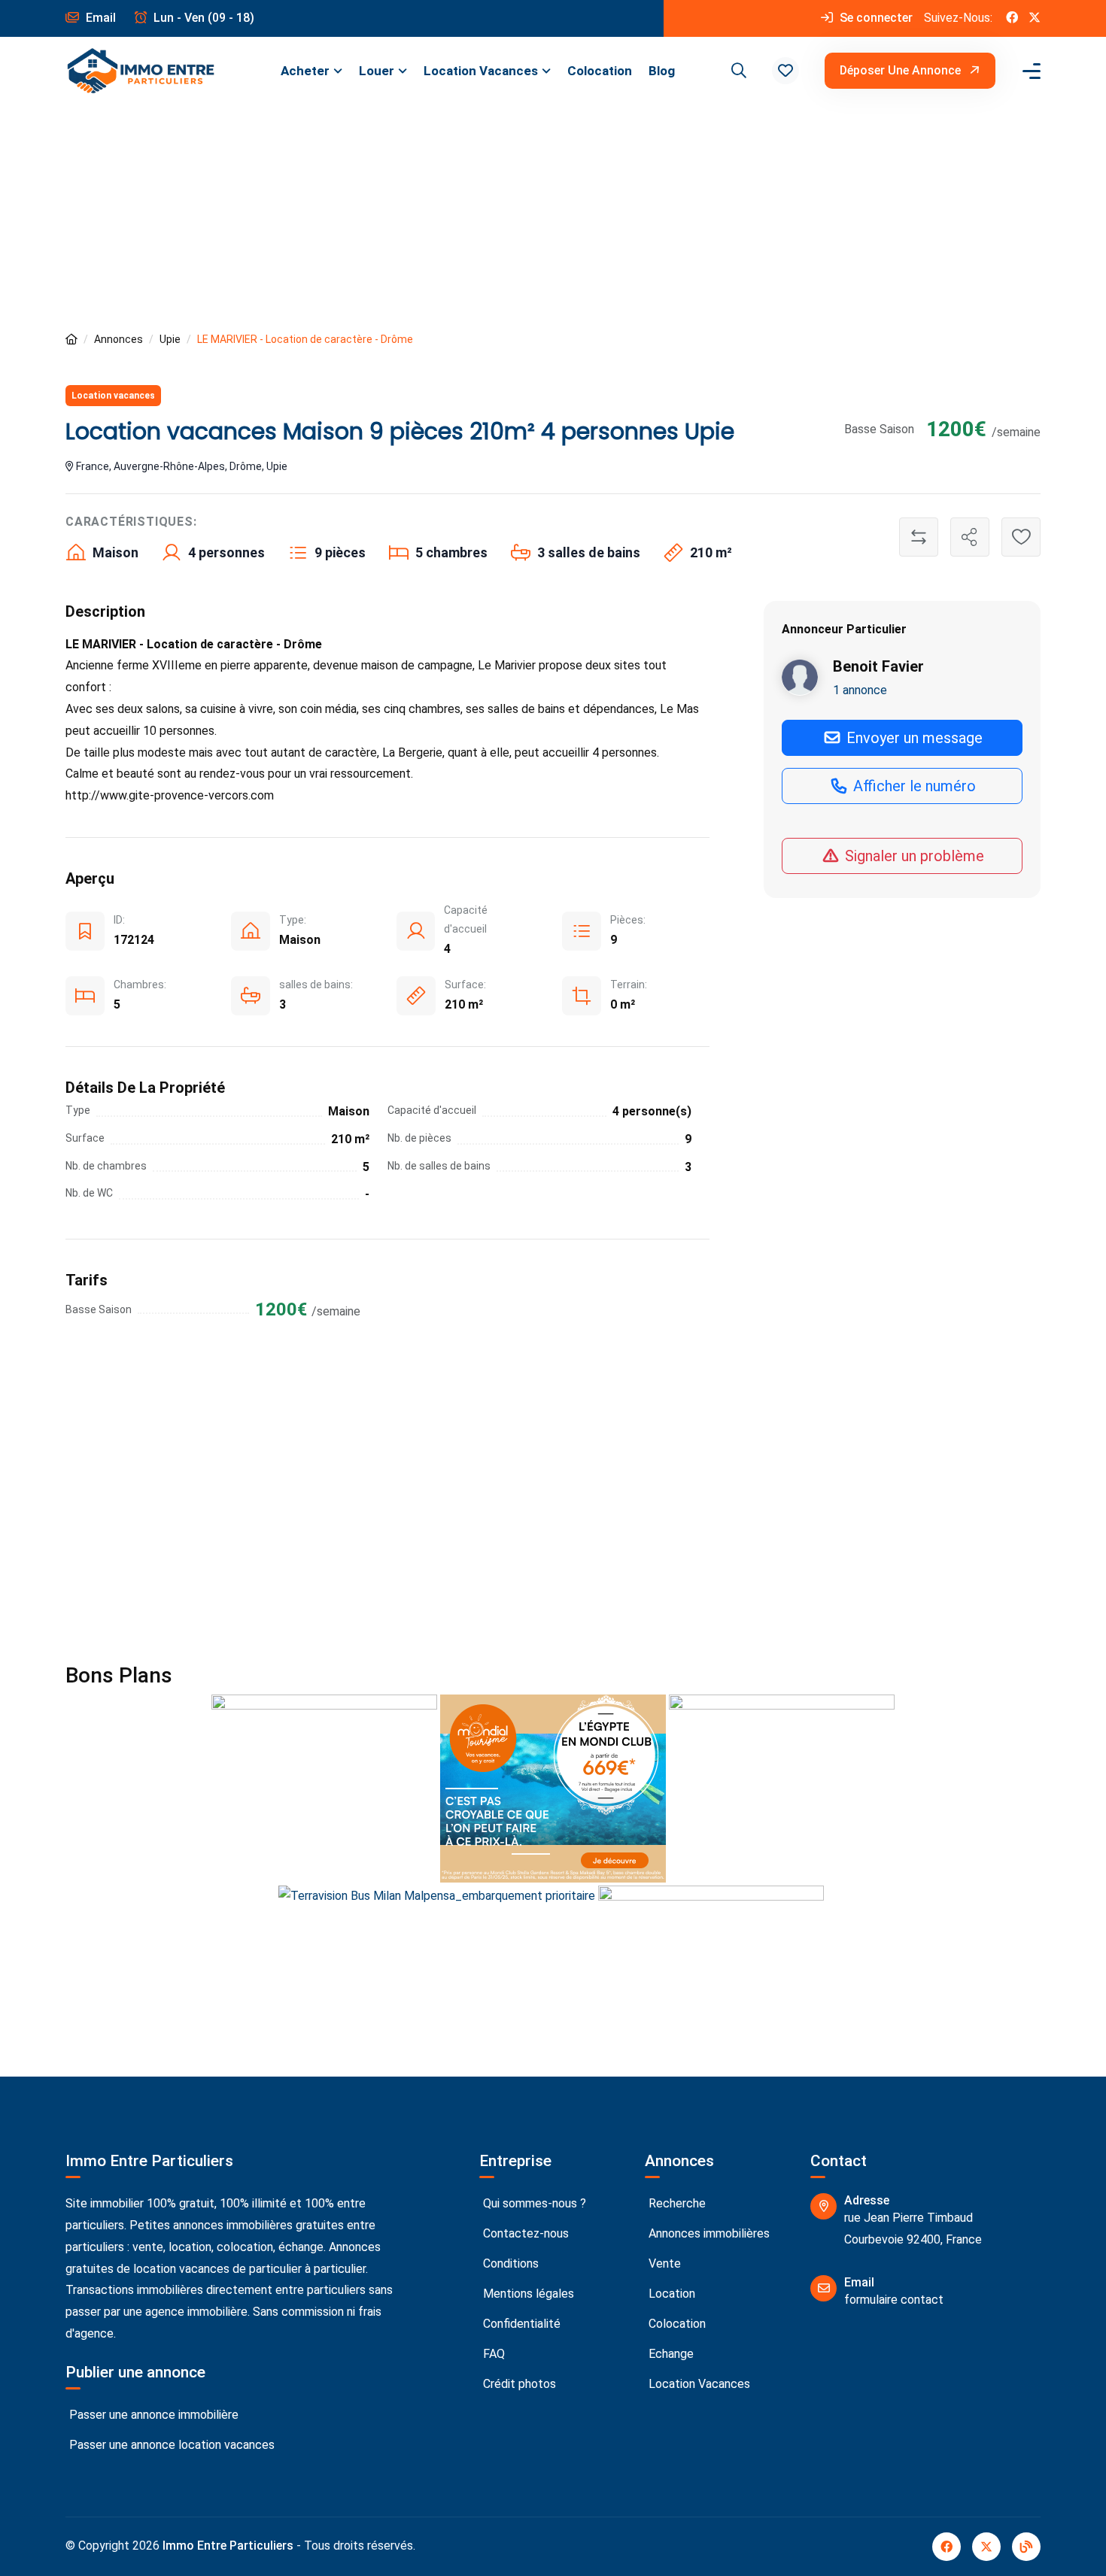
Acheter (305, 71)
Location (670, 2294)
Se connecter (875, 18)
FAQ (492, 2354)
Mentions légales (527, 2294)
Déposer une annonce (902, 70)
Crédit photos (518, 2384)
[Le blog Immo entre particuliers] (1026, 2547)
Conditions (509, 2263)
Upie (170, 339)
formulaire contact (894, 2300)
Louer (377, 71)
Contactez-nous (524, 2233)
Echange (670, 2354)
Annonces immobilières (708, 2233)
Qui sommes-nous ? (533, 2203)
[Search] (737, 71)
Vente (663, 2263)
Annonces (118, 339)
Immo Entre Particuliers (228, 2546)
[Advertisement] (553, 217)
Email (99, 18)
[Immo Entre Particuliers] (141, 71)
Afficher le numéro (913, 785)
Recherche (676, 2203)
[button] (785, 71)
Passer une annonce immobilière (152, 2415)
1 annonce (860, 689)
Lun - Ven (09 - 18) (202, 18)
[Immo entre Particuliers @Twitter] (1035, 18)
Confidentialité (520, 2324)
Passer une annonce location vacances (170, 2445)
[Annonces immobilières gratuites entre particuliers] (71, 340)
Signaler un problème (913, 855)
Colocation (600, 71)
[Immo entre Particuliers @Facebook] (1012, 18)
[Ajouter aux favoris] (1021, 537)
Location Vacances (481, 71)
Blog (662, 71)
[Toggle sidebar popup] (1029, 71)
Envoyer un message (913, 737)
